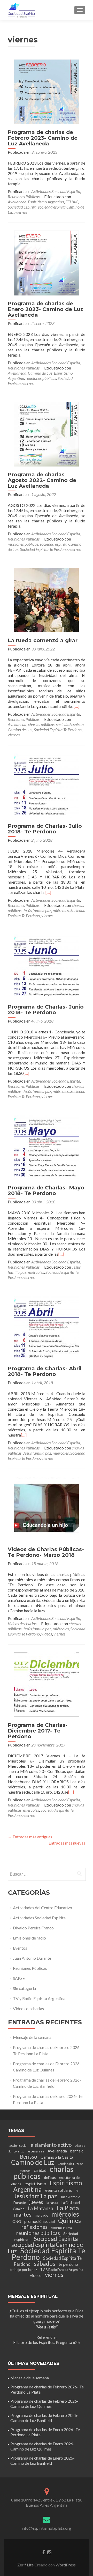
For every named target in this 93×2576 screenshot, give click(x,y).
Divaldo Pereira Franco (33, 1928)
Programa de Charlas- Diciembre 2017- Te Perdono (38, 1731)
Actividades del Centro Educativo (42, 1908)
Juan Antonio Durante (32, 1958)
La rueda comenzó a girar (43, 640)
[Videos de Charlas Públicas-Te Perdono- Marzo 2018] (47, 1508)
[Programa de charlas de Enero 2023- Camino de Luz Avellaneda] (47, 262)
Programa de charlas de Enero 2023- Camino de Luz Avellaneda (45, 309)
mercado (41, 2215)
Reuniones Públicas (24, 197)
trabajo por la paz (24, 2270)
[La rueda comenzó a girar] (47, 599)
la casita (52, 2203)
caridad (40, 2170)
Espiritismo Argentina (46, 202)
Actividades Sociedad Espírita (56, 191)
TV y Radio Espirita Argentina (39, 1998)
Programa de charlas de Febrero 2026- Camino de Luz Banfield (44, 2418)
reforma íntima (61, 2228)
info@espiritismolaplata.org (47, 2528)
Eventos (20, 1948)
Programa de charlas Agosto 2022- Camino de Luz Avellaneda (42, 480)
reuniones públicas (41, 378)
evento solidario (59, 2190)
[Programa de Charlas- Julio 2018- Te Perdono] (47, 785)
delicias (50, 2177)
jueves (36, 2202)
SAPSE (19, 1978)
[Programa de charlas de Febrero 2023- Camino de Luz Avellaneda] (47, 91)
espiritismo (35, 2184)
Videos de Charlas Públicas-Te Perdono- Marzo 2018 (46, 1552)
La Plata (68, 2208)
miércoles (61, 910)
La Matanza (40, 2208)
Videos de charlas (22, 1623)
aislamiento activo (51, 2145)
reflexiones (34, 2227)
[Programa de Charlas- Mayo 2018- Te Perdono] (47, 1147)
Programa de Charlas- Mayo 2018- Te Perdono (46, 1190)
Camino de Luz (40, 373)
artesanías (36, 2151)
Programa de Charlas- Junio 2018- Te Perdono (46, 1010)
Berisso (29, 2157)
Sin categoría (24, 1988)
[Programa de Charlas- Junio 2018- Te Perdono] (47, 966)
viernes (21, 212)
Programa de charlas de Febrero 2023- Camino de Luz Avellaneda (43, 138)
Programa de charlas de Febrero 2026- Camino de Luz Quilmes (44, 2404)
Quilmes (69, 2220)
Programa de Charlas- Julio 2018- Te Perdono (45, 829)
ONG (17, 2221)
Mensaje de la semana (32, 2037)
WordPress (65, 2565)
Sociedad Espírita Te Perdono (44, 549)
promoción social (40, 2221)
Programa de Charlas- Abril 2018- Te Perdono (45, 1371)
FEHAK (72, 202)
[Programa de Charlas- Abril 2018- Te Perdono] (47, 1327)
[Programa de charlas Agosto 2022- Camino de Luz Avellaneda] (47, 434)
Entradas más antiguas (30, 1837)
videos (47, 1634)
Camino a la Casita (57, 2157)
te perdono (68, 2264)
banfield (77, 2151)
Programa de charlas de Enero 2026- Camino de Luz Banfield (42, 2460)
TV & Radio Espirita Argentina (62, 2270)
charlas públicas (41, 724)
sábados (45, 2263)
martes (23, 2214)
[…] (76, 706)
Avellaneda (17, 202)
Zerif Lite (26, 2565)
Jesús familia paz (37, 910)
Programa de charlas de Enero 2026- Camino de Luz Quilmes (42, 2446)
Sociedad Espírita (22, 207)
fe (77, 2191)
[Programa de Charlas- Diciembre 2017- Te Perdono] (47, 1684)
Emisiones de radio (29, 1938)
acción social (18, 2145)
